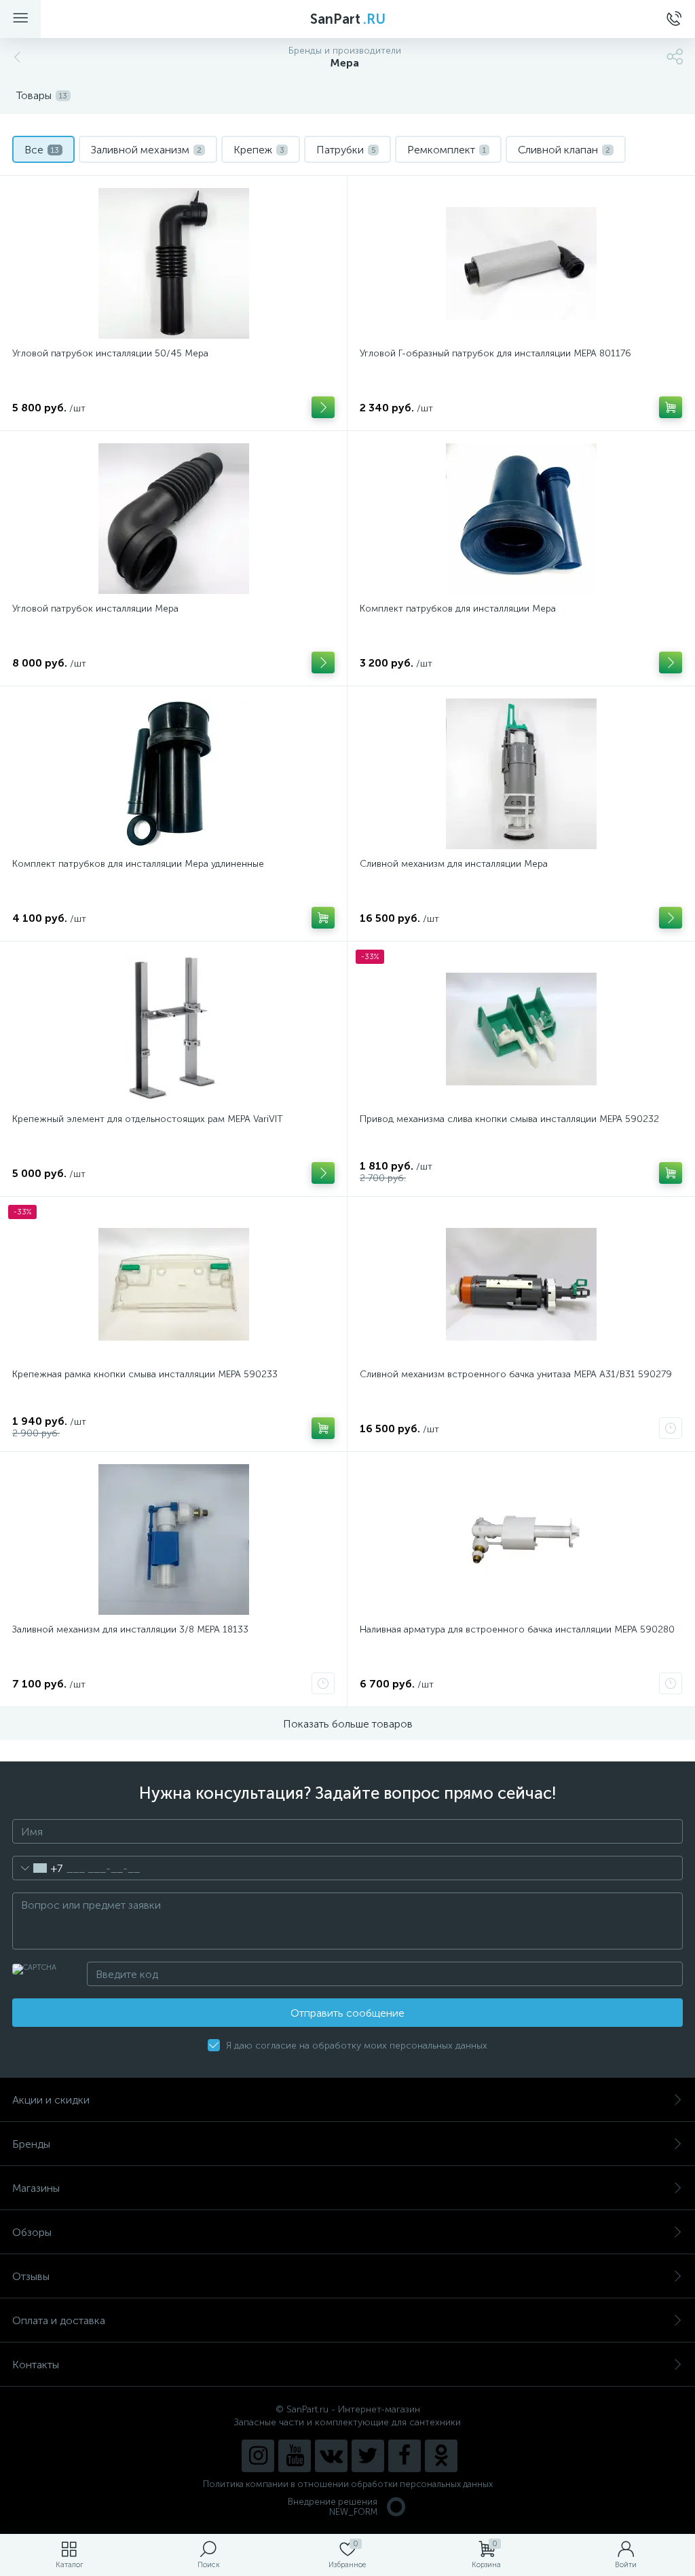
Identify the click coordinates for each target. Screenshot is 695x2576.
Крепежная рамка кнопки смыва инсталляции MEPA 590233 (145, 1374)
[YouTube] (295, 2456)
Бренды (31, 2144)
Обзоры (32, 2232)
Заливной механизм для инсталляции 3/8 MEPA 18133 (130, 1629)
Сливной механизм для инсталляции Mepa (454, 864)
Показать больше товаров (348, 1724)
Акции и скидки (51, 2100)
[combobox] (38, 1868)
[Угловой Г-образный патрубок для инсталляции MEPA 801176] (521, 263)
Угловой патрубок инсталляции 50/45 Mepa (110, 353)
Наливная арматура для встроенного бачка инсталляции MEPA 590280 (517, 1629)
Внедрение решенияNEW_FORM (333, 2507)
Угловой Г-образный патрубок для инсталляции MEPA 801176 (495, 353)
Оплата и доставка (59, 2320)
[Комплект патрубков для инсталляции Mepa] (521, 519)
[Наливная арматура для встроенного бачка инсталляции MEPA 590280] (521, 1539)
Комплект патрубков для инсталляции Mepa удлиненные (138, 864)
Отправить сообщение (347, 2013)
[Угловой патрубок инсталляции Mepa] (173, 519)
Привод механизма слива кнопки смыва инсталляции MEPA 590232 (509, 1119)
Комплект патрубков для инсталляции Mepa (458, 609)
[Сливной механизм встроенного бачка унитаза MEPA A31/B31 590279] (521, 1284)
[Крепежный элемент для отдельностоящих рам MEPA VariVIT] (173, 1029)
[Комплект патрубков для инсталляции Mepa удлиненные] (173, 774)
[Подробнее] (323, 407)
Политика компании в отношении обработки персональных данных (348, 2484)
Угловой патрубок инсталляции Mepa (95, 609)
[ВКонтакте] (331, 2456)
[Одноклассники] (441, 2456)
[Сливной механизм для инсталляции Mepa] (521, 774)
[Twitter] (368, 2456)
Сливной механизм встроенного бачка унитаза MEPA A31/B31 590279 (516, 1374)
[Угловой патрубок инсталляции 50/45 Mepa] (173, 263)
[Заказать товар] (671, 1428)
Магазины (36, 2188)
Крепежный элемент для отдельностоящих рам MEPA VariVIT (148, 1119)
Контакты (36, 2365)
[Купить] (671, 407)
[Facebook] (405, 2456)
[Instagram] (258, 2456)
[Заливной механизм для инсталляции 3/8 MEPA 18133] (173, 1539)
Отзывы (31, 2276)
